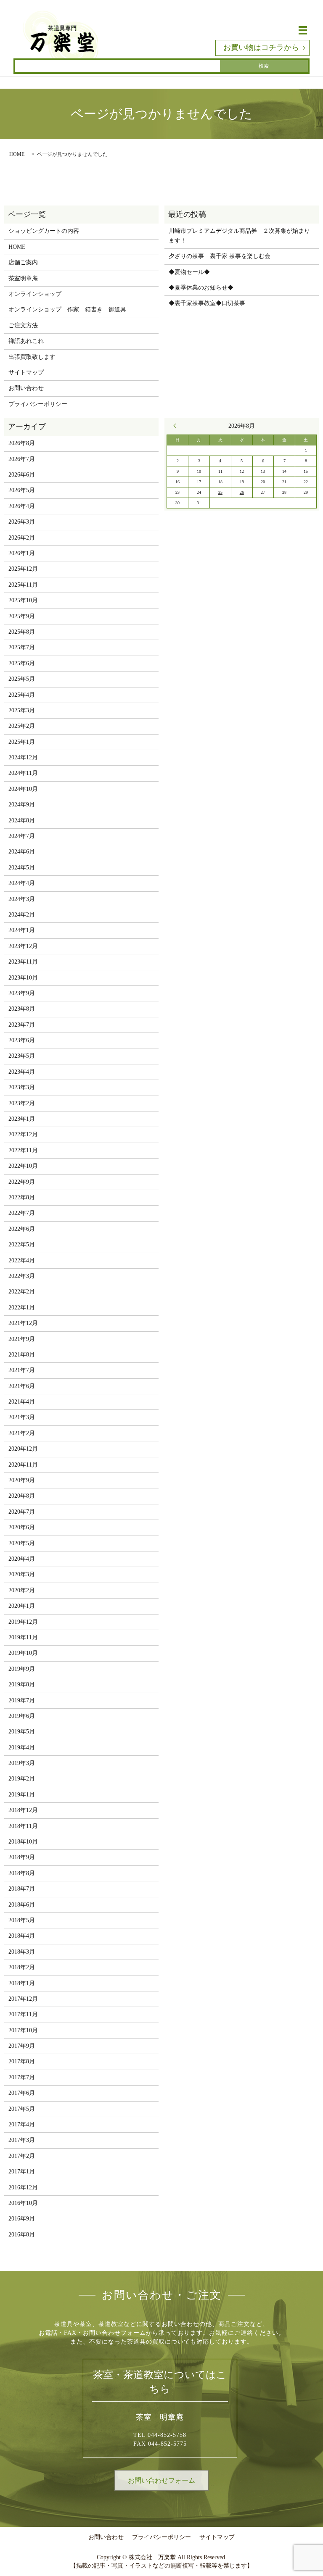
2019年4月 (22, 1748)
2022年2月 (22, 1292)
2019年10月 (23, 1653)
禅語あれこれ (26, 341)
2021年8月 (22, 1355)
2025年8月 (22, 632)
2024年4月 (22, 883)
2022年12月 (23, 1134)
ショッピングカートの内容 (44, 231)
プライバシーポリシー (38, 404)
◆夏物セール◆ (189, 272)
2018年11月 (23, 1826)
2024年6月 (22, 852)
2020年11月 (23, 1465)
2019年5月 (22, 1732)
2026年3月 (22, 522)
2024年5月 (22, 868)
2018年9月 (22, 1857)
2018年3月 (22, 1952)
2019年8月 (22, 1684)
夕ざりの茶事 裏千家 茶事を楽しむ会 (220, 256)
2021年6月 (22, 1386)
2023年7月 (22, 1025)
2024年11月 (23, 773)
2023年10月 (23, 978)
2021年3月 (22, 1417)
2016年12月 (23, 2187)
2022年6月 (22, 1229)
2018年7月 (22, 1889)
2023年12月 (23, 946)
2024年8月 (22, 820)
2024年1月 (22, 930)
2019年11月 (23, 1637)
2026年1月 (22, 553)
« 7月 (177, 426)
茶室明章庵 (23, 278)
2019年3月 (22, 1763)
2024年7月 (22, 836)
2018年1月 (22, 1983)
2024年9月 (22, 805)
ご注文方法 (23, 325)
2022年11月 (23, 1150)
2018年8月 (22, 1873)
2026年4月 (22, 506)
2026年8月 (22, 443)
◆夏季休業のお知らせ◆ (201, 288)
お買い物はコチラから (261, 47)
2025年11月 (23, 585)
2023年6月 (22, 1040)
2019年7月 (22, 1700)
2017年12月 (23, 1999)
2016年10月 (23, 2203)
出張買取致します (32, 357)
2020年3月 (22, 1574)
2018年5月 (22, 1920)
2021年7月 (22, 1370)
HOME (17, 154)
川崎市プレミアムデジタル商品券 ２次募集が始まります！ (239, 236)
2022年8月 (22, 1197)
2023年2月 (22, 1103)
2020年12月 (23, 1449)
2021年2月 (22, 1433)
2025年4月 (22, 695)
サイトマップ (26, 373)
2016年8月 (22, 2235)
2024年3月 (22, 899)
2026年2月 (22, 538)
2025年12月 (23, 569)
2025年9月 (22, 616)
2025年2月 (22, 726)
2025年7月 (22, 647)
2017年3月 (22, 2140)
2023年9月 (22, 993)
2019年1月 (22, 1795)
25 (220, 492)
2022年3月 (22, 1276)
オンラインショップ (35, 294)
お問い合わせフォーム (161, 2480)
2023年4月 (22, 1072)
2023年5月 (22, 1056)
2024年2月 (22, 915)
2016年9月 (22, 2219)
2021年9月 (22, 1339)
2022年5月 (22, 1245)
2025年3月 (22, 710)
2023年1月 (22, 1119)
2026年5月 (22, 490)
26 (242, 492)
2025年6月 (22, 663)
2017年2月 (22, 2156)
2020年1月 (22, 1606)
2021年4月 (22, 1402)
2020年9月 (22, 1480)
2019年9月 (22, 1669)
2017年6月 (22, 2093)
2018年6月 (22, 1905)
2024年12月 (23, 757)
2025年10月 (23, 600)
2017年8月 (22, 2061)
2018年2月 (22, 1967)
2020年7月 (22, 1512)
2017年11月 (23, 2014)
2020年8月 (22, 1496)
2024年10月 (23, 789)
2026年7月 (22, 459)
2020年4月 (22, 1559)
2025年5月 (22, 679)
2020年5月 (22, 1543)
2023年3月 (22, 1087)
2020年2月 (22, 1590)
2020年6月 (22, 1527)
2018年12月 (23, 1810)
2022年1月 (22, 1308)
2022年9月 (22, 1182)
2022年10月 (23, 1166)
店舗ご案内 (23, 262)
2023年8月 (22, 1009)
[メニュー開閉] (303, 30)
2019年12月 (23, 1622)
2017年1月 (22, 2172)
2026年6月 (22, 475)
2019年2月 (22, 1779)
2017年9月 (22, 2046)
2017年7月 (22, 2077)
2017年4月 (22, 2124)
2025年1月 (22, 742)
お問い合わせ (26, 388)
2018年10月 (23, 1842)
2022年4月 (22, 1260)
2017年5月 (22, 2109)
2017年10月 (23, 2030)
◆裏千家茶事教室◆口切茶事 (207, 303)
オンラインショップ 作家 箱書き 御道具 (67, 309)
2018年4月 (22, 1936)
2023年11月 (23, 962)
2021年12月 (23, 1323)
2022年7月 (22, 1213)
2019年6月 (22, 1716)
